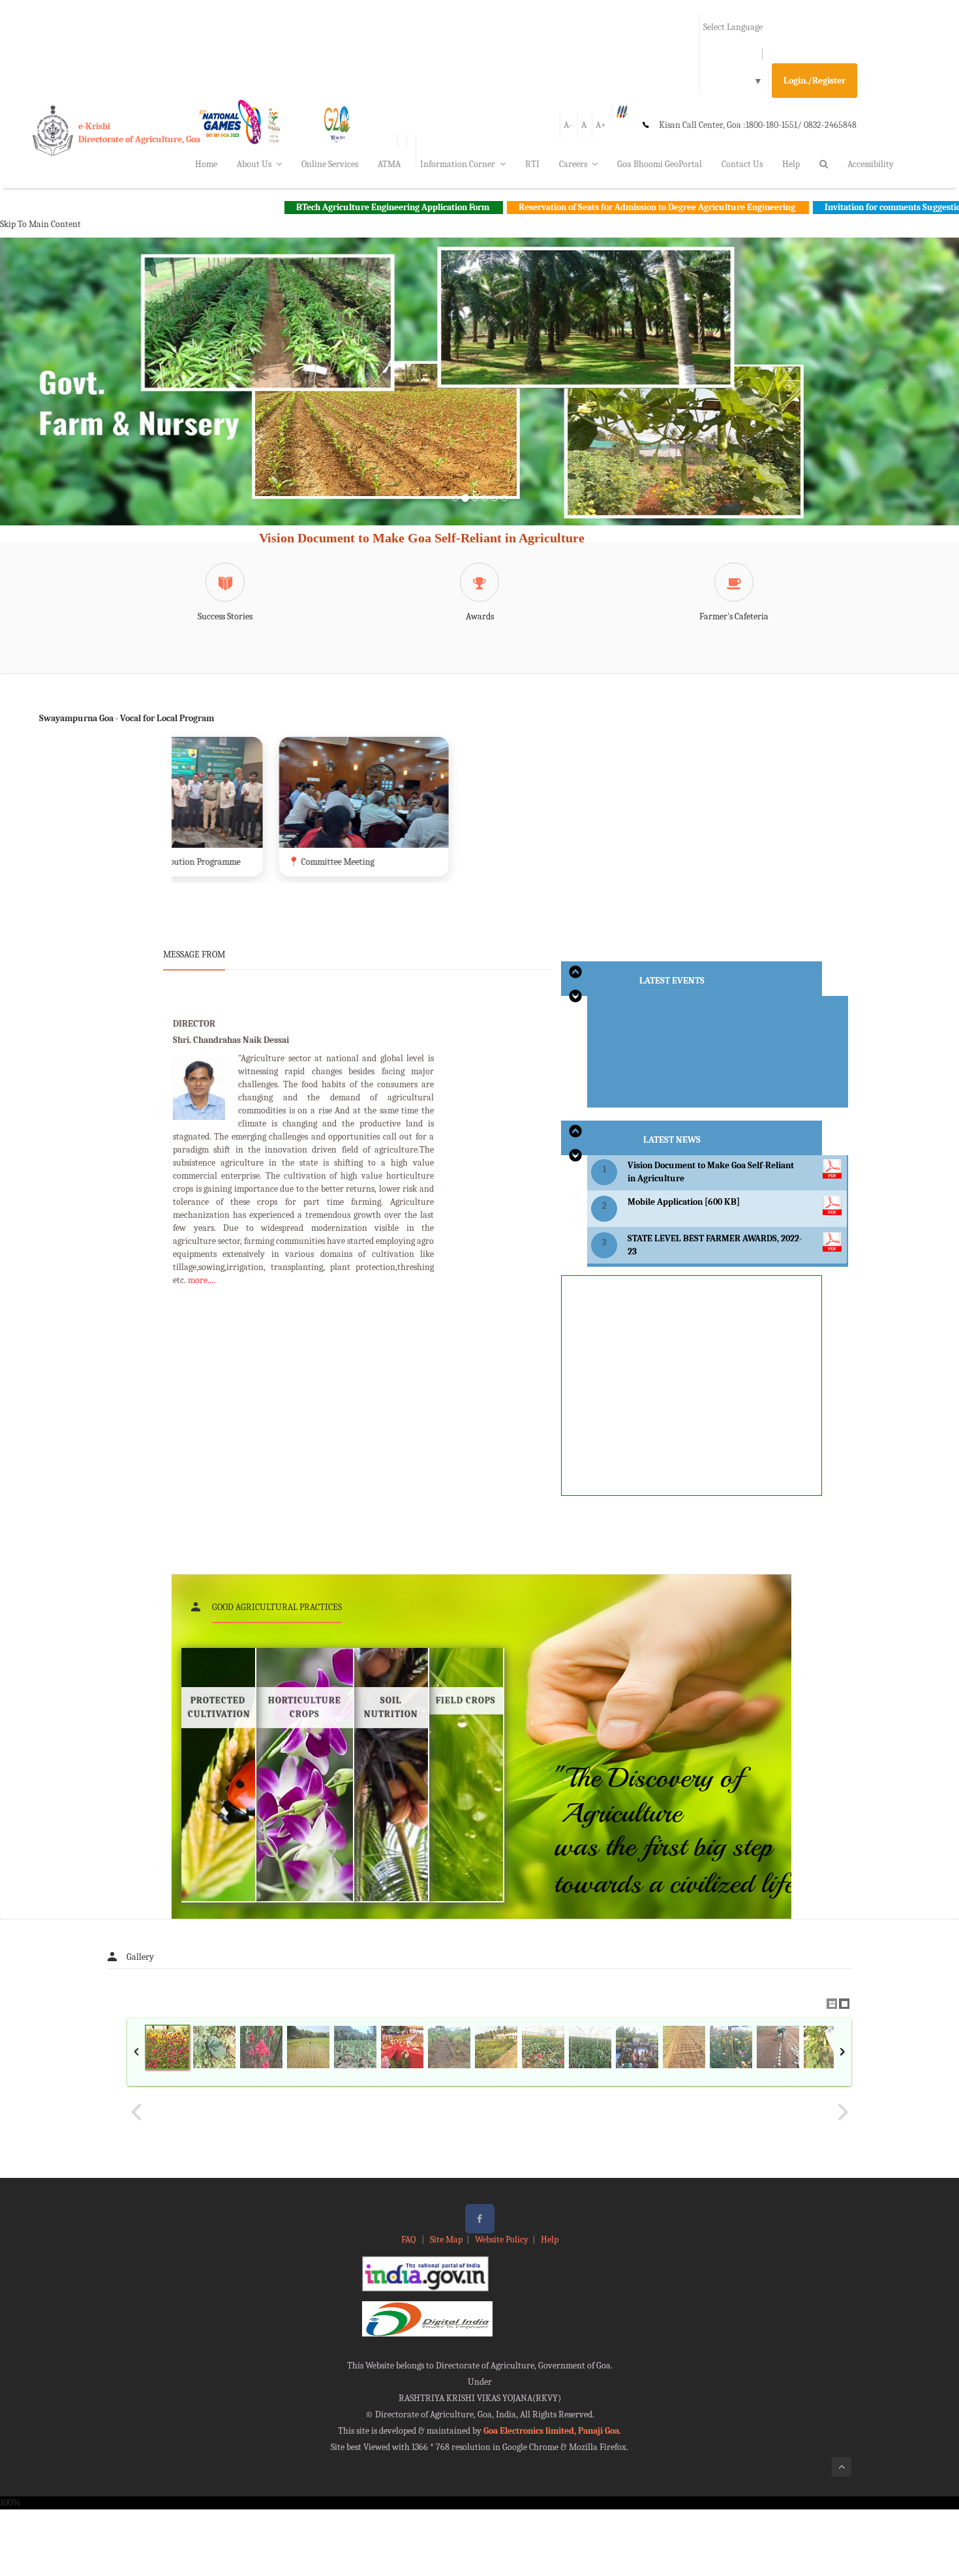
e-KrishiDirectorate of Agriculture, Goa (139, 133)
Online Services (330, 164)
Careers (573, 164)
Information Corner (458, 164)
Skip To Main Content (40, 224)
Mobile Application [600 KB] (684, 1202)
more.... (202, 1280)
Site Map (446, 2240)
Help (791, 164)
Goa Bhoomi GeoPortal (660, 164)
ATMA (389, 164)
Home (206, 164)
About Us (254, 164)
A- (568, 125)
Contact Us (742, 164)
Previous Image (136, 2112)
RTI (532, 164)
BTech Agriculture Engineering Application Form (257, 207)
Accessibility (871, 164)
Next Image (842, 2112)
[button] (72, 397)
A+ (601, 125)
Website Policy (502, 2240)
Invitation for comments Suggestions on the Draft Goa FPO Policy (816, 207)
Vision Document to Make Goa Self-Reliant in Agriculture (422, 538)
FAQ (409, 2240)
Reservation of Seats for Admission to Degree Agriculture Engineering (522, 207)
